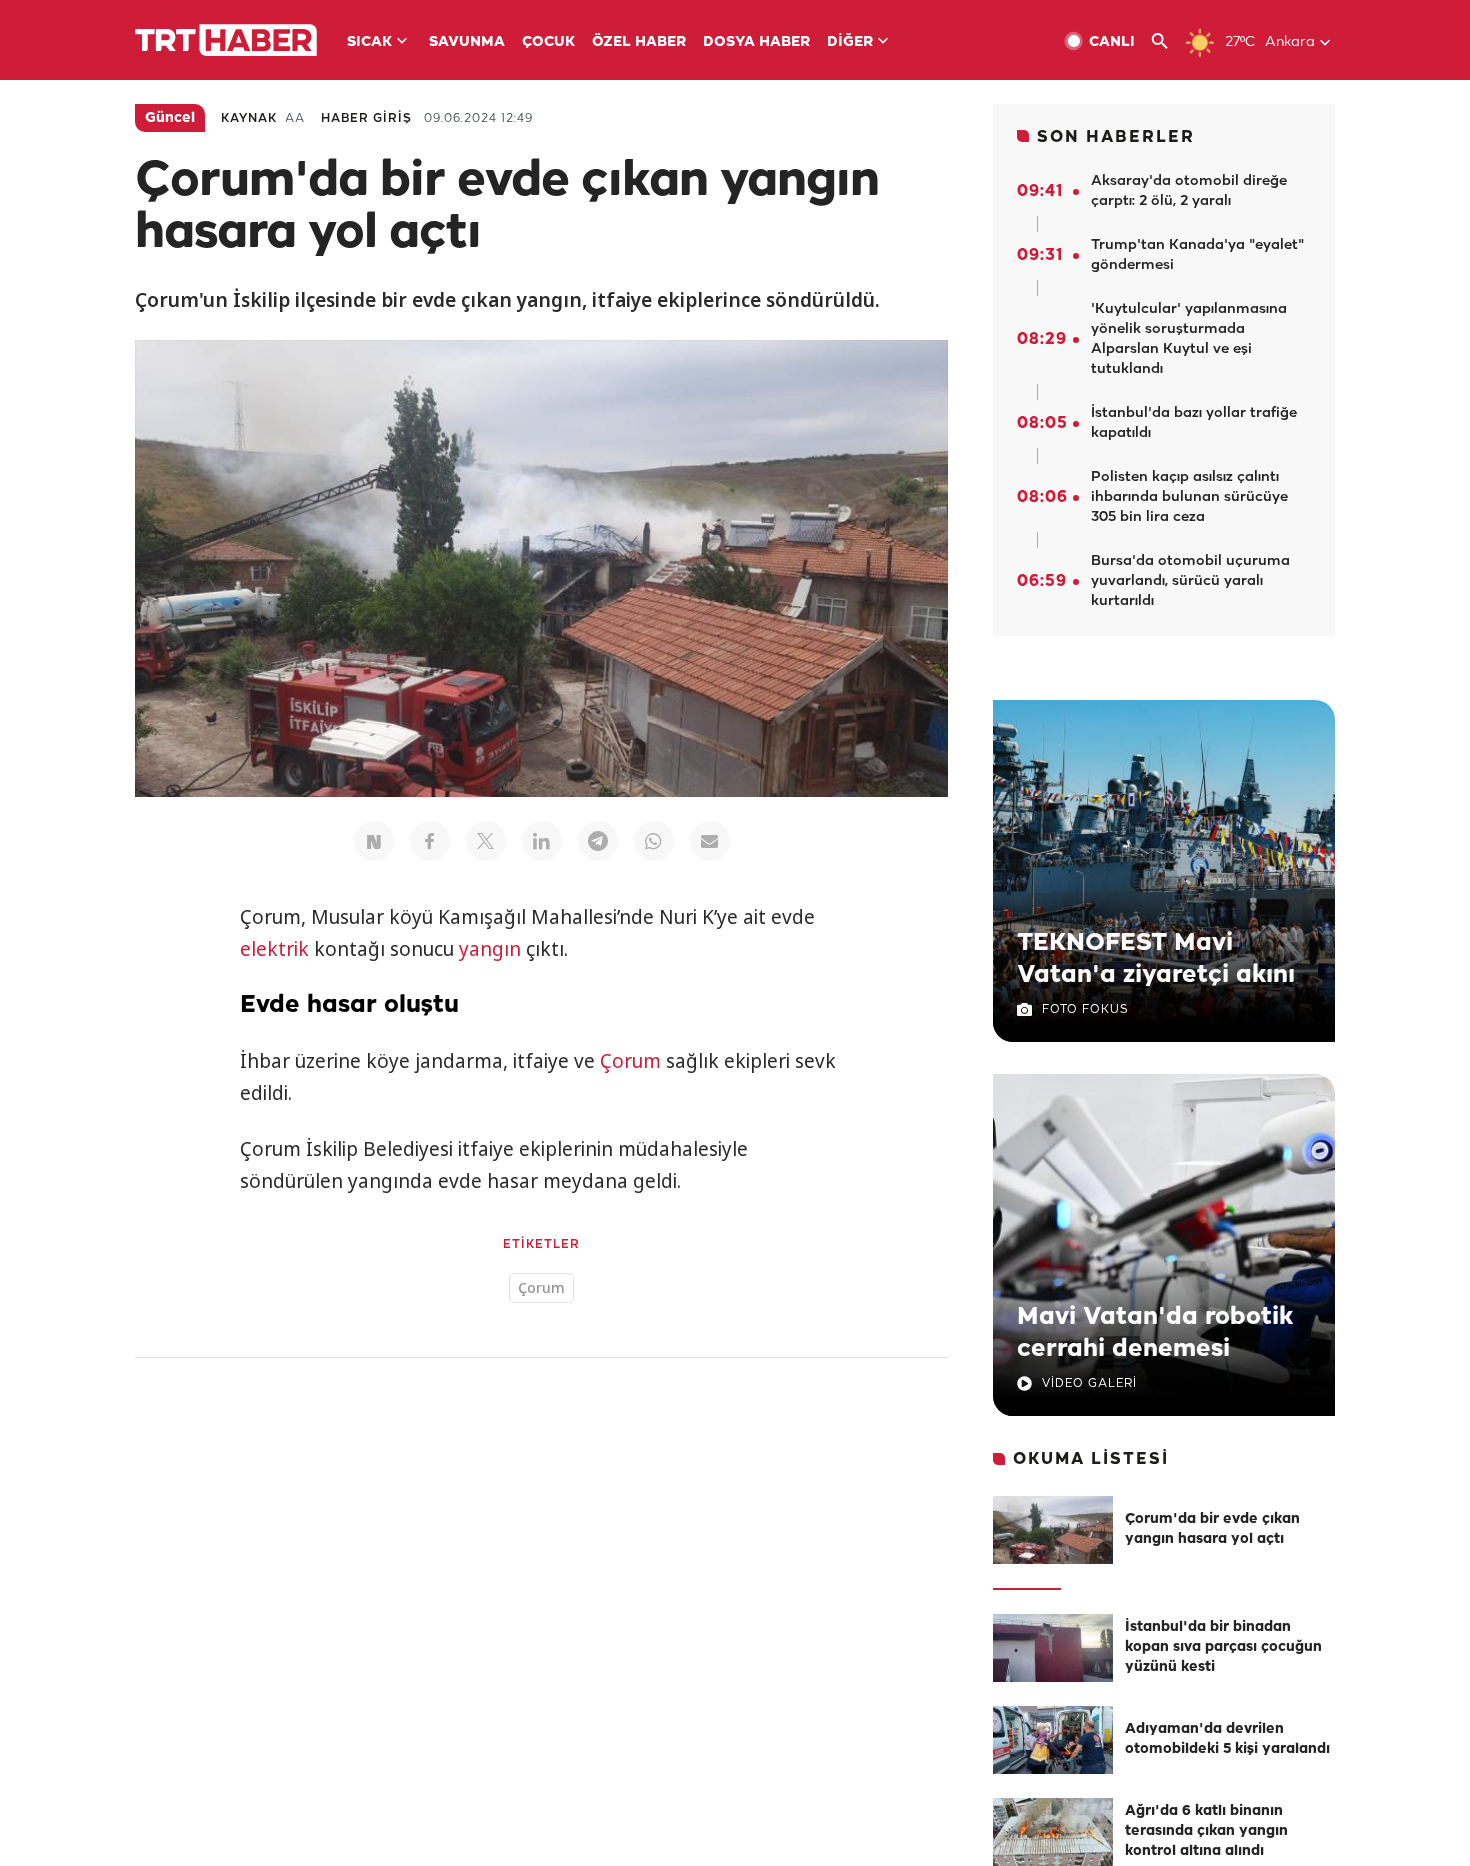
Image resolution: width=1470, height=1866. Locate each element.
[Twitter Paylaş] (486, 841)
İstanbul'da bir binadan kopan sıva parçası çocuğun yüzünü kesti (1223, 1647)
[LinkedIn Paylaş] (542, 841)
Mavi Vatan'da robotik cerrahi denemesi (1155, 1333)
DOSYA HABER (756, 42)
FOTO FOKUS (1085, 1009)
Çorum (630, 1061)
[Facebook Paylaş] (430, 841)
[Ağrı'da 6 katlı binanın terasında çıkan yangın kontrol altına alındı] (1053, 1832)
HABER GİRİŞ (366, 118)
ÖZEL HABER (639, 42)
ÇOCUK (548, 42)
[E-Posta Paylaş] (710, 841)
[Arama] (1167, 41)
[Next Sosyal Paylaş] (374, 841)
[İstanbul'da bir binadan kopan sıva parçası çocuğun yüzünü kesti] (1053, 1648)
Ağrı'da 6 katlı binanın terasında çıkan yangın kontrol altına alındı (1206, 1831)
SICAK (369, 42)
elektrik (274, 949)
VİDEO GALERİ (1089, 1383)
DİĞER (850, 42)
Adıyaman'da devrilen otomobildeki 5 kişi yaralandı (1227, 1739)
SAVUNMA (467, 42)
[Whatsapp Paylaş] (654, 841)
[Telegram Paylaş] (598, 841)
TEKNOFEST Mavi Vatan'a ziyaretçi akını (1156, 959)
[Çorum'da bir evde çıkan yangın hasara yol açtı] (1053, 1530)
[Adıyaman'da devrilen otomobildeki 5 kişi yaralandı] (1053, 1740)
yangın (490, 949)
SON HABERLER (1116, 137)
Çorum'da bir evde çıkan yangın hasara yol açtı (1212, 1529)
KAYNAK (249, 118)
